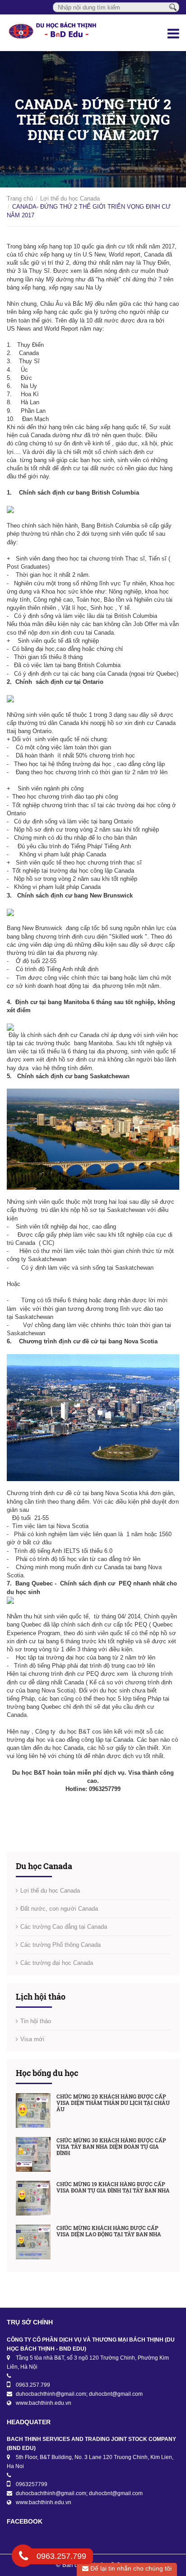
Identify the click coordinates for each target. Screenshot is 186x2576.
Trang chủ (20, 199)
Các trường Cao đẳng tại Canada (64, 1927)
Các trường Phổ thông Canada (60, 1945)
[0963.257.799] (23, 2557)
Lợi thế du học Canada (70, 199)
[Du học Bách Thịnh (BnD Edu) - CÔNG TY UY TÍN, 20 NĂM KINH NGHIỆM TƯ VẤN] (62, 33)
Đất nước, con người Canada (59, 1909)
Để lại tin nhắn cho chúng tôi (130, 2568)
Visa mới (32, 2039)
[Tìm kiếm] (173, 7)
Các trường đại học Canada (57, 1963)
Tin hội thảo (36, 2021)
